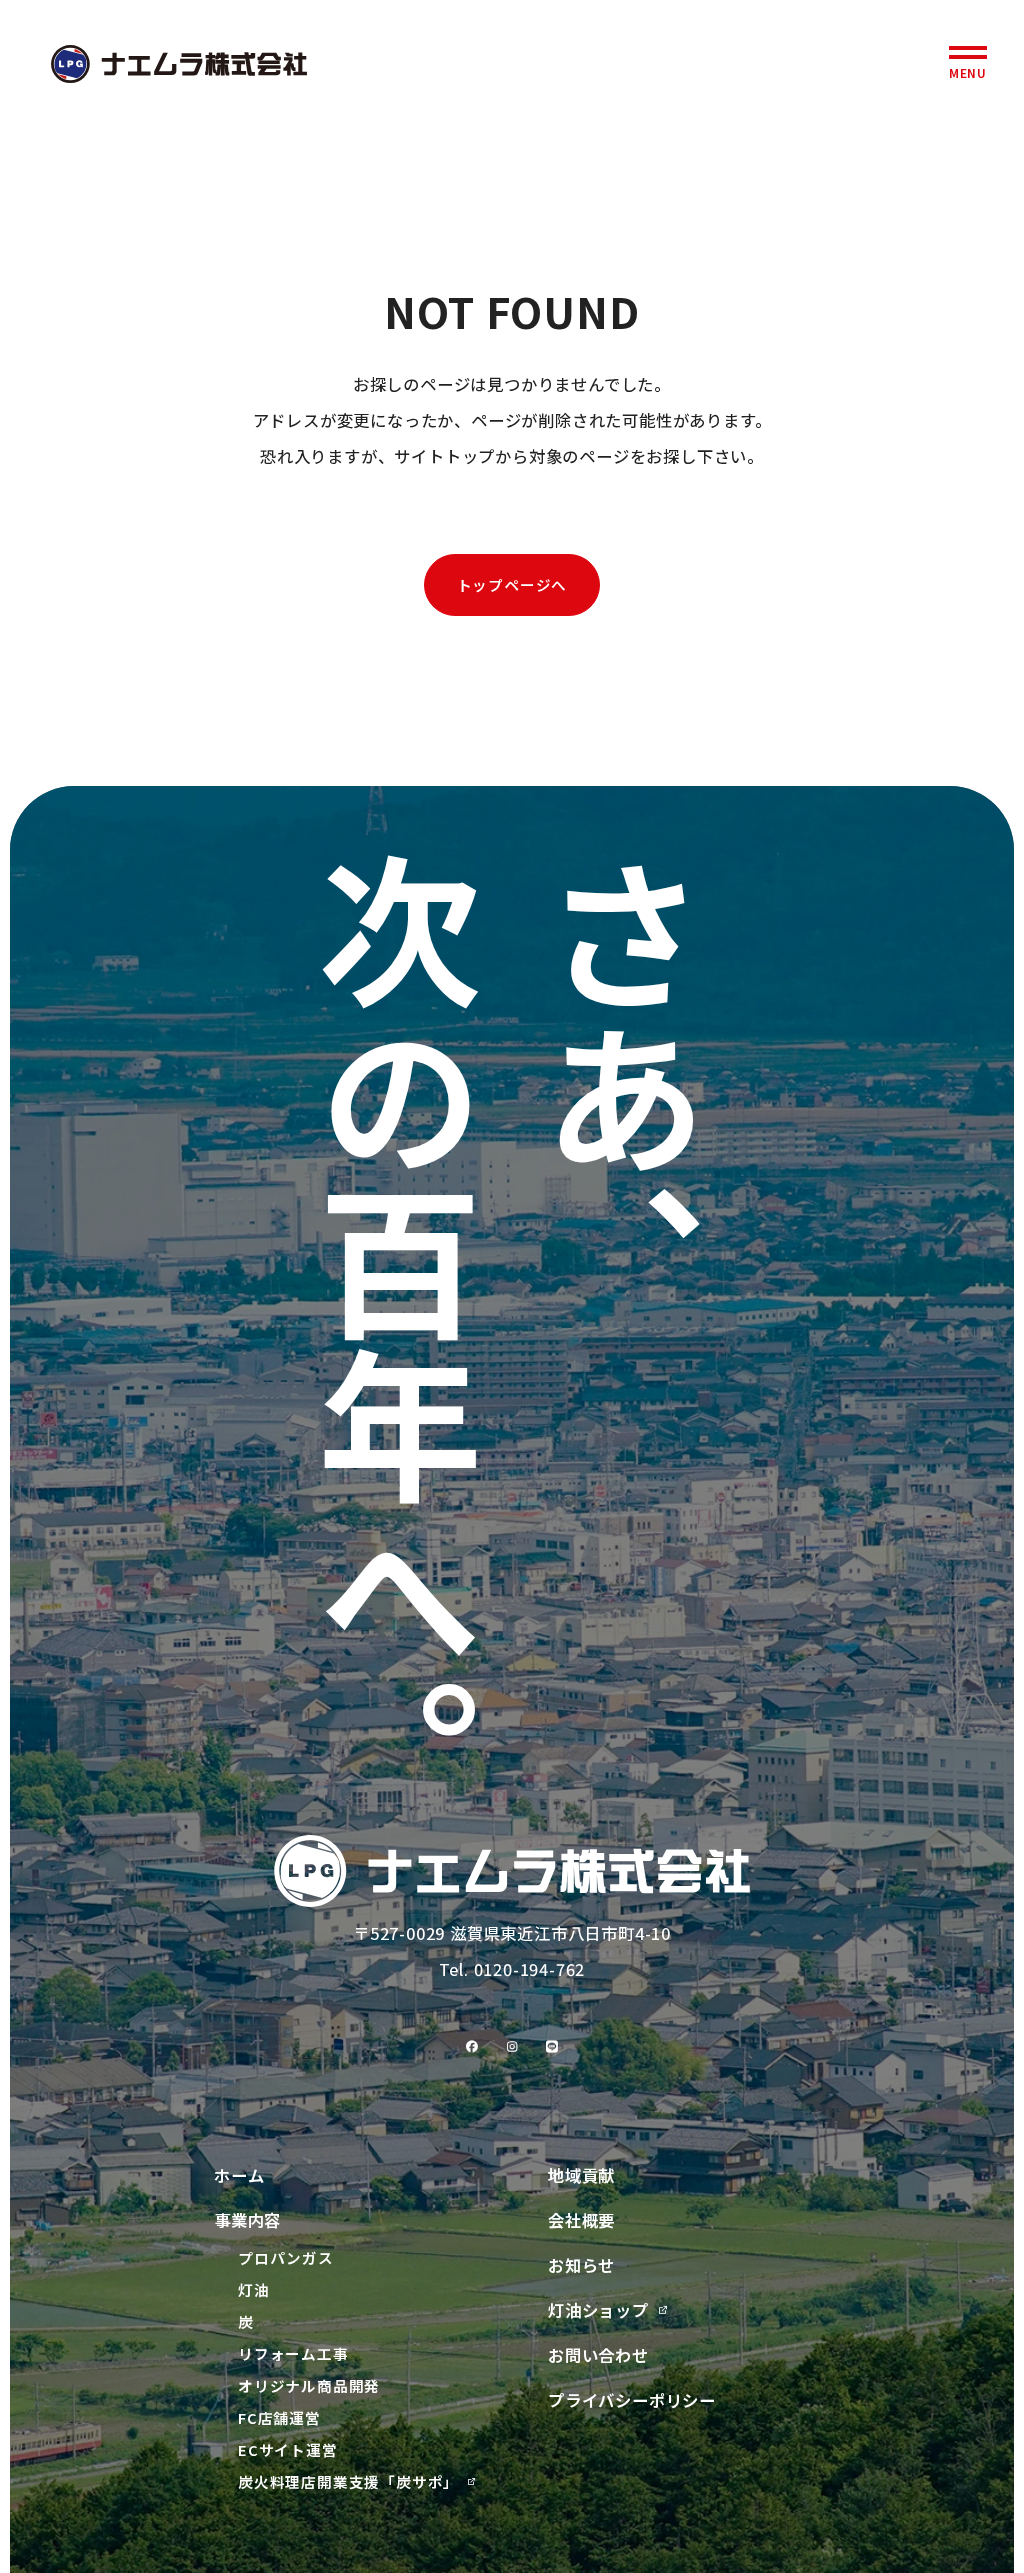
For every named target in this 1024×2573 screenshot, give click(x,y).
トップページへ (512, 584)
